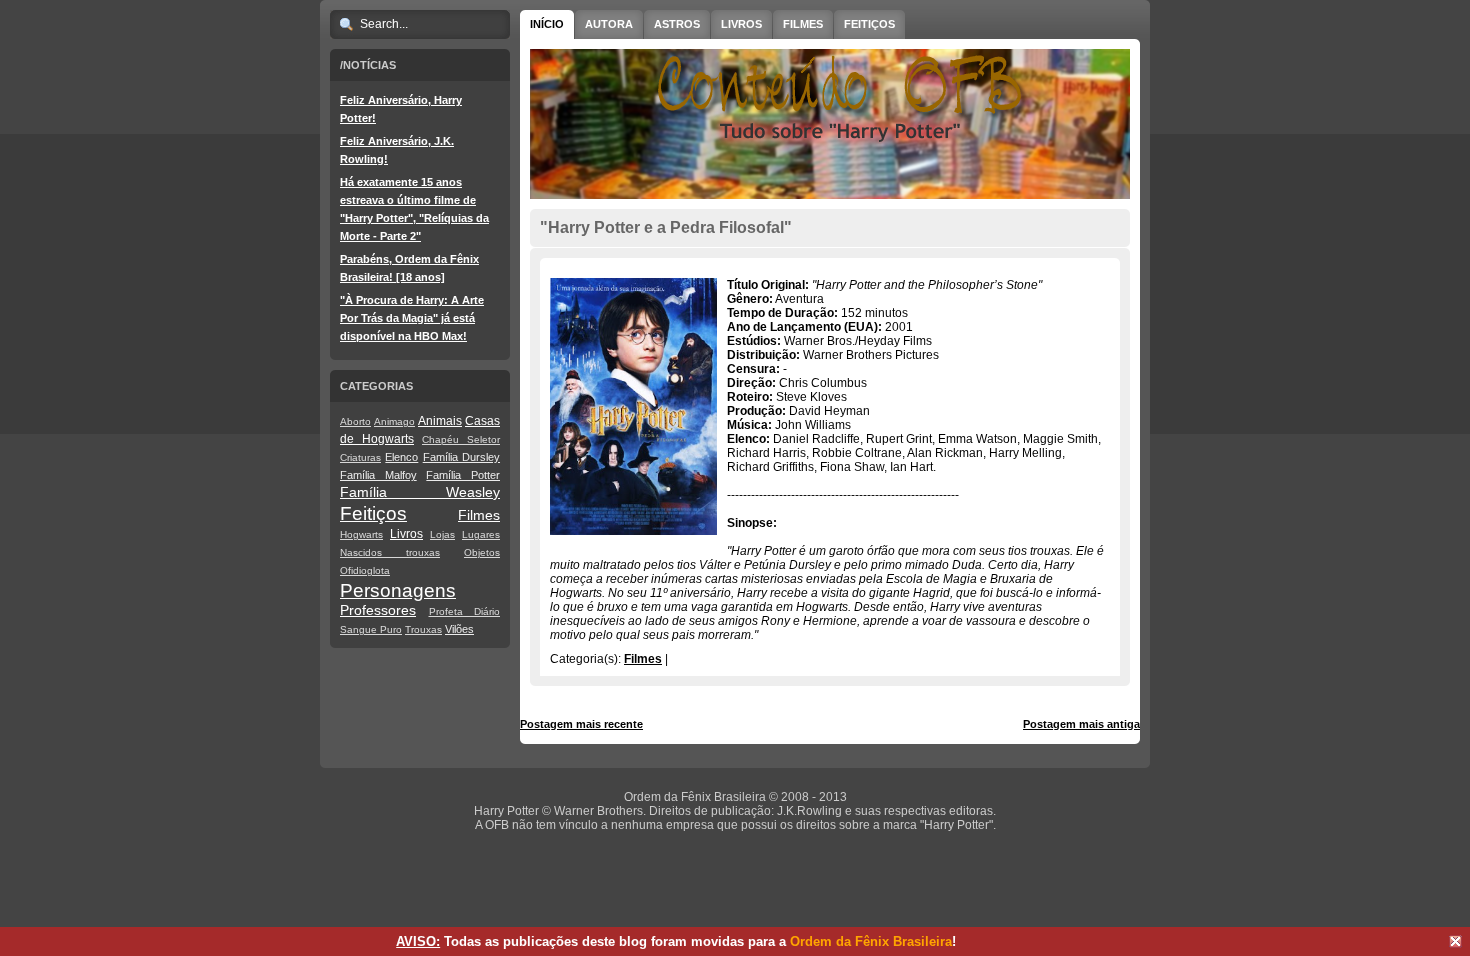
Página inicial (833, 724)
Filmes (479, 515)
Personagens (398, 590)
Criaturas (360, 457)
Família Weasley (420, 492)
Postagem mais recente (581, 724)
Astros (677, 24)
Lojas (442, 534)
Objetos (482, 552)
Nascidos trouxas (390, 552)
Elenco (401, 457)
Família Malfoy (378, 475)
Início (547, 24)
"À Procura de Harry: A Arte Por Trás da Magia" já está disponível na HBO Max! (412, 318)
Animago (394, 421)
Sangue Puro (371, 629)
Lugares (481, 534)
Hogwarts (361, 534)
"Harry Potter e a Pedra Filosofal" (666, 227)
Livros (406, 534)
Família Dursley (461, 457)
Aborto (355, 421)
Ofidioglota (365, 570)
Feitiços (373, 513)
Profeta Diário (465, 611)
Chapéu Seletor (461, 439)
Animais (440, 421)
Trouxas (423, 629)
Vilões (459, 629)
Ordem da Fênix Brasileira (871, 941)
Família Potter (463, 475)
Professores (378, 610)
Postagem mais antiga (1081, 724)
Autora (609, 24)
